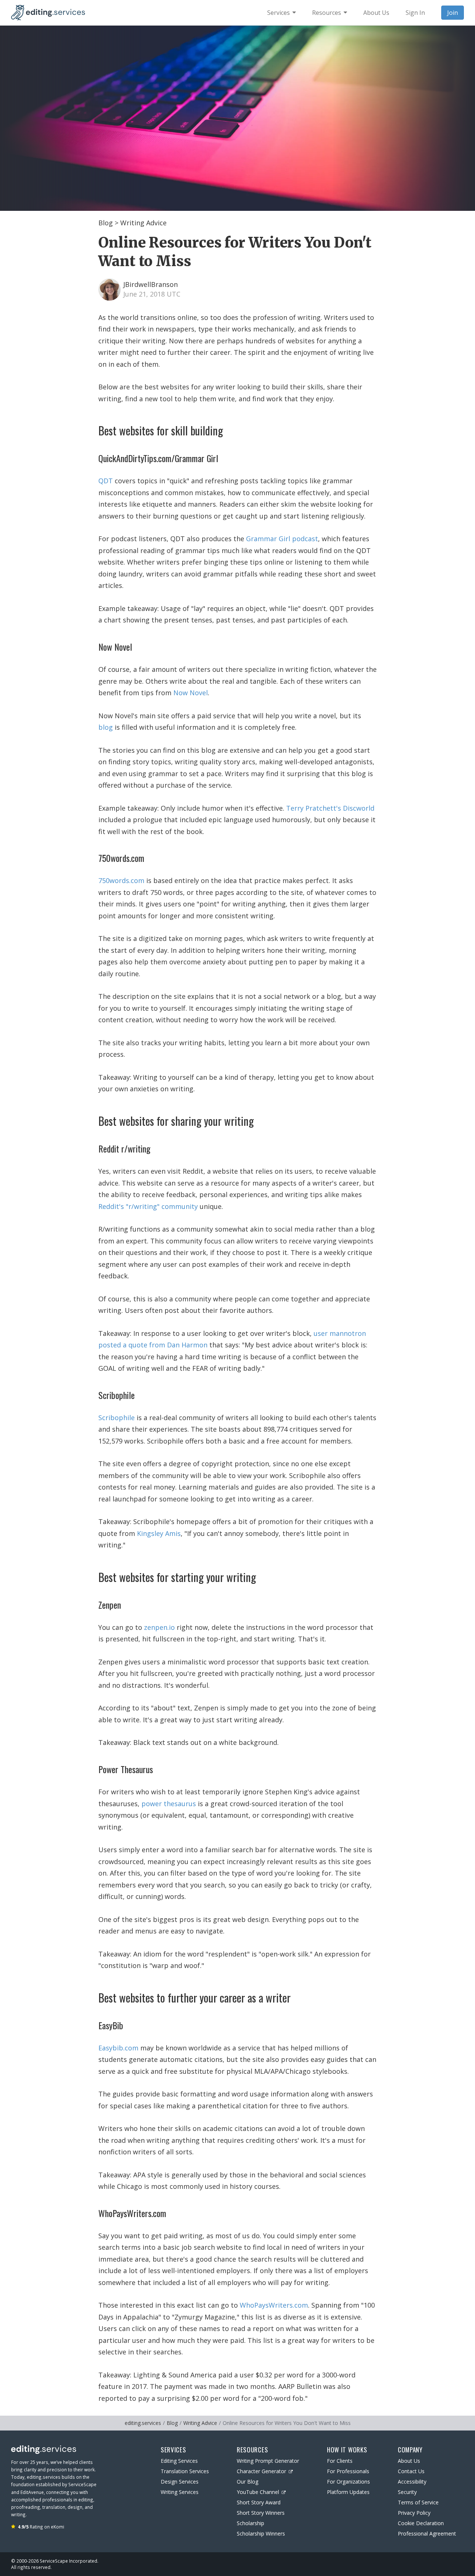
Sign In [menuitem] (415, 13)
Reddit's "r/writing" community (148, 1206)
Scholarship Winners (261, 2533)
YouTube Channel (258, 2492)
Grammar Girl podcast (282, 539)
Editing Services (179, 2461)
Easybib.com (118, 2048)
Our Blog (248, 2482)
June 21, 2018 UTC (152, 294)
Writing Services (180, 2492)
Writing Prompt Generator (268, 2461)
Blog (106, 223)
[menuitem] (281, 13)
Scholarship (250, 2523)
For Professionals (348, 2471)
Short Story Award (259, 2502)
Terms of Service (418, 2502)
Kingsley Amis (159, 1533)
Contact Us (411, 2471)
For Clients (340, 2461)
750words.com (121, 880)
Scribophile (117, 1418)
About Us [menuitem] (376, 13)
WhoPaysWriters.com (274, 2305)
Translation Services (185, 2471)
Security (407, 2492)
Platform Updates (348, 2492)
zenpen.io (159, 1627)
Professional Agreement (427, 2533)
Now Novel (191, 693)
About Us (409, 2461)
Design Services (180, 2482)
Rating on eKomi (41, 2527)
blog (106, 727)
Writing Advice (143, 223)
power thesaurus (169, 1804)
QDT (106, 481)
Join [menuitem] (453, 13)
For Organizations (348, 2482)
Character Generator (261, 2471)
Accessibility (412, 2482)
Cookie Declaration (421, 2523)
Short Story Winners (261, 2513)
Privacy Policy (414, 2513)
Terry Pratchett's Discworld (330, 808)
